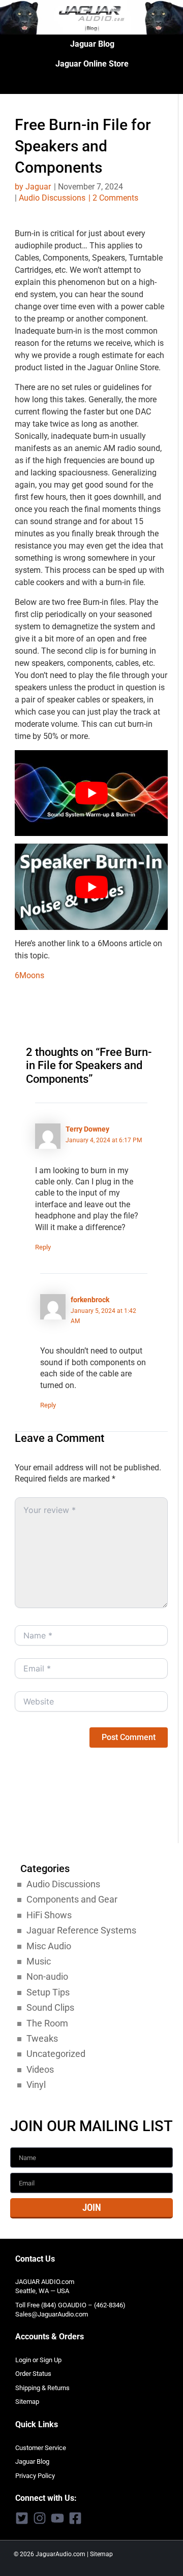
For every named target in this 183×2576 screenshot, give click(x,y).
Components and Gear (72, 1899)
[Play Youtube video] (91, 793)
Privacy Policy (35, 2476)
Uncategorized (56, 2054)
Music (39, 1961)
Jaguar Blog (92, 44)
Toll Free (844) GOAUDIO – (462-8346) (70, 2305)
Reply (43, 1247)
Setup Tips (48, 1992)
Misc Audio (49, 1946)
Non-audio (47, 1976)
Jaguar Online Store (92, 64)
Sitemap (27, 2402)
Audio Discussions (52, 198)
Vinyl (36, 2085)
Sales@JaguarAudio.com (52, 2314)
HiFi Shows (49, 1915)
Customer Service (41, 2448)
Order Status (33, 2374)
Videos (40, 2069)
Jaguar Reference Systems (81, 1930)
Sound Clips (50, 2007)
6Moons (29, 975)
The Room (47, 2023)
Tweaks (42, 2038)
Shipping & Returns (42, 2388)
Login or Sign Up (38, 2360)
